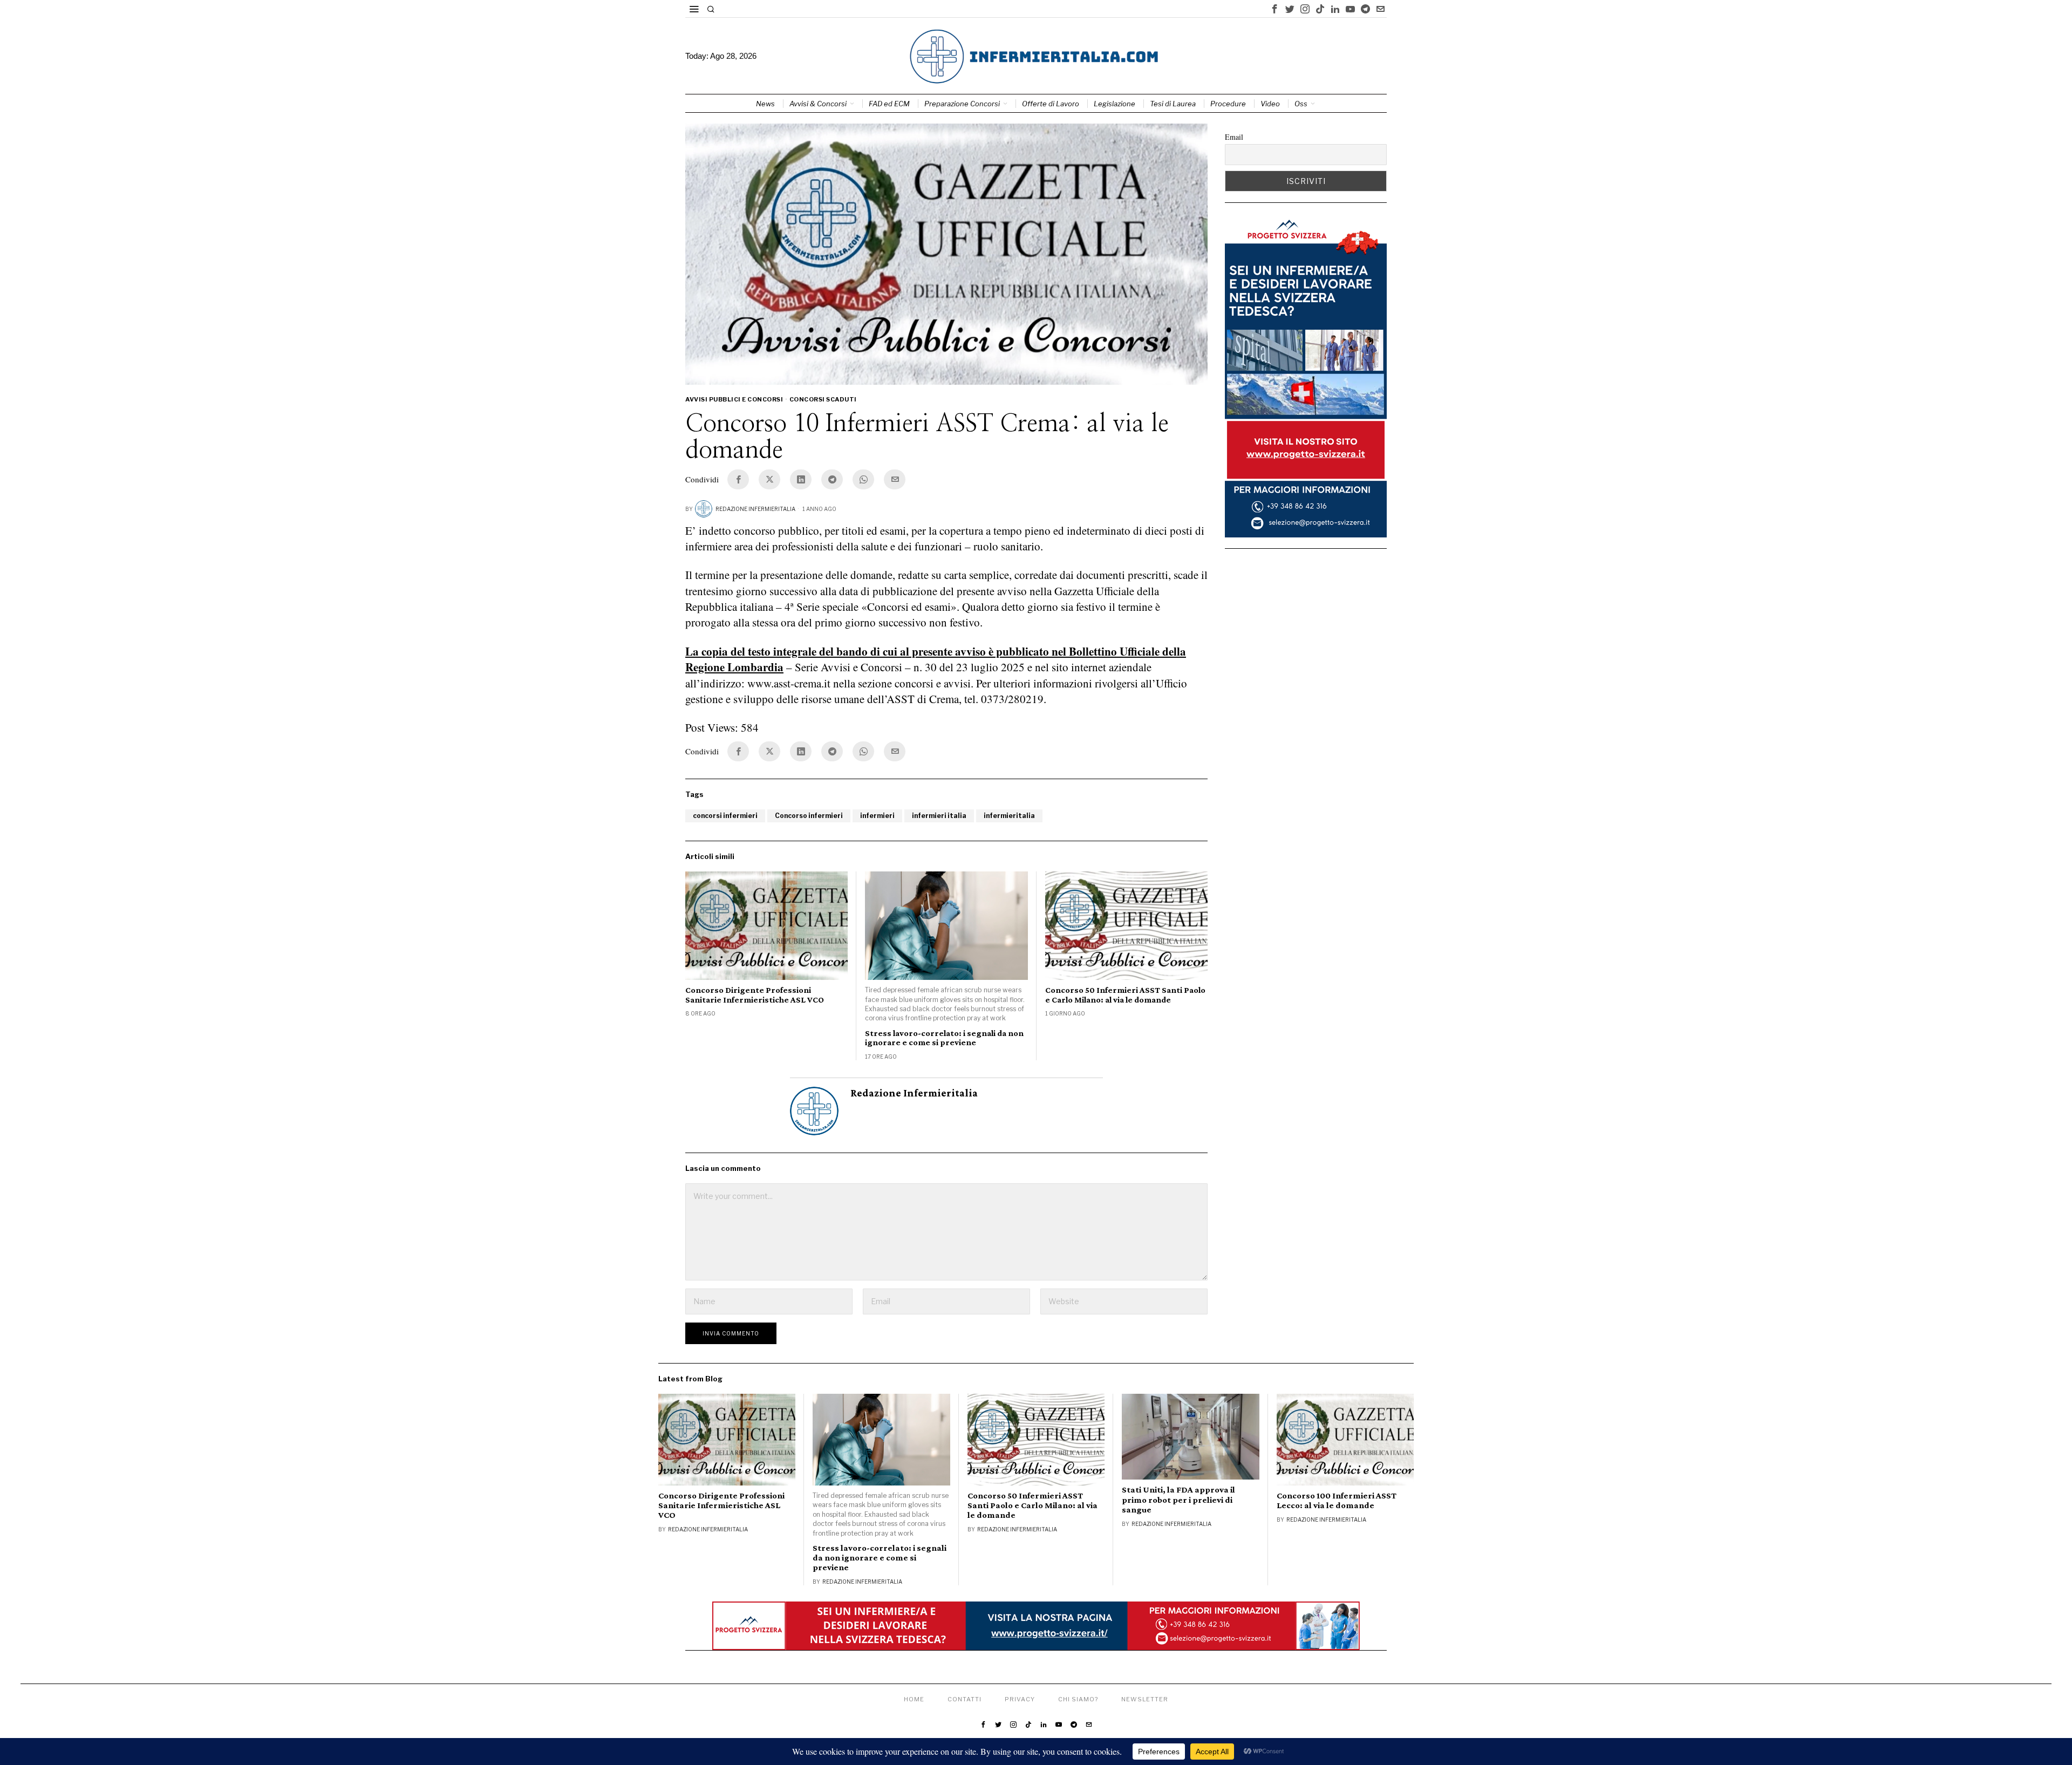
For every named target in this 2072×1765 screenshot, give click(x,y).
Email (1234, 137)
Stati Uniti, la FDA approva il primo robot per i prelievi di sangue (1178, 1500)
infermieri (877, 816)
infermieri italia (939, 816)
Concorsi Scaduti (823, 399)
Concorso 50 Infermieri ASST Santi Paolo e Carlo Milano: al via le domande (1125, 995)
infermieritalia (1009, 816)
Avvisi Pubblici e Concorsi (734, 399)
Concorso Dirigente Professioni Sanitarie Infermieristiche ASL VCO (755, 995)
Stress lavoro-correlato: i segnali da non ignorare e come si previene (944, 1038)
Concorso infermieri (809, 816)
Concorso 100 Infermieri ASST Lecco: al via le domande (1337, 1501)
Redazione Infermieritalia (755, 509)
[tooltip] (1274, 9)
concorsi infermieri (725, 816)
